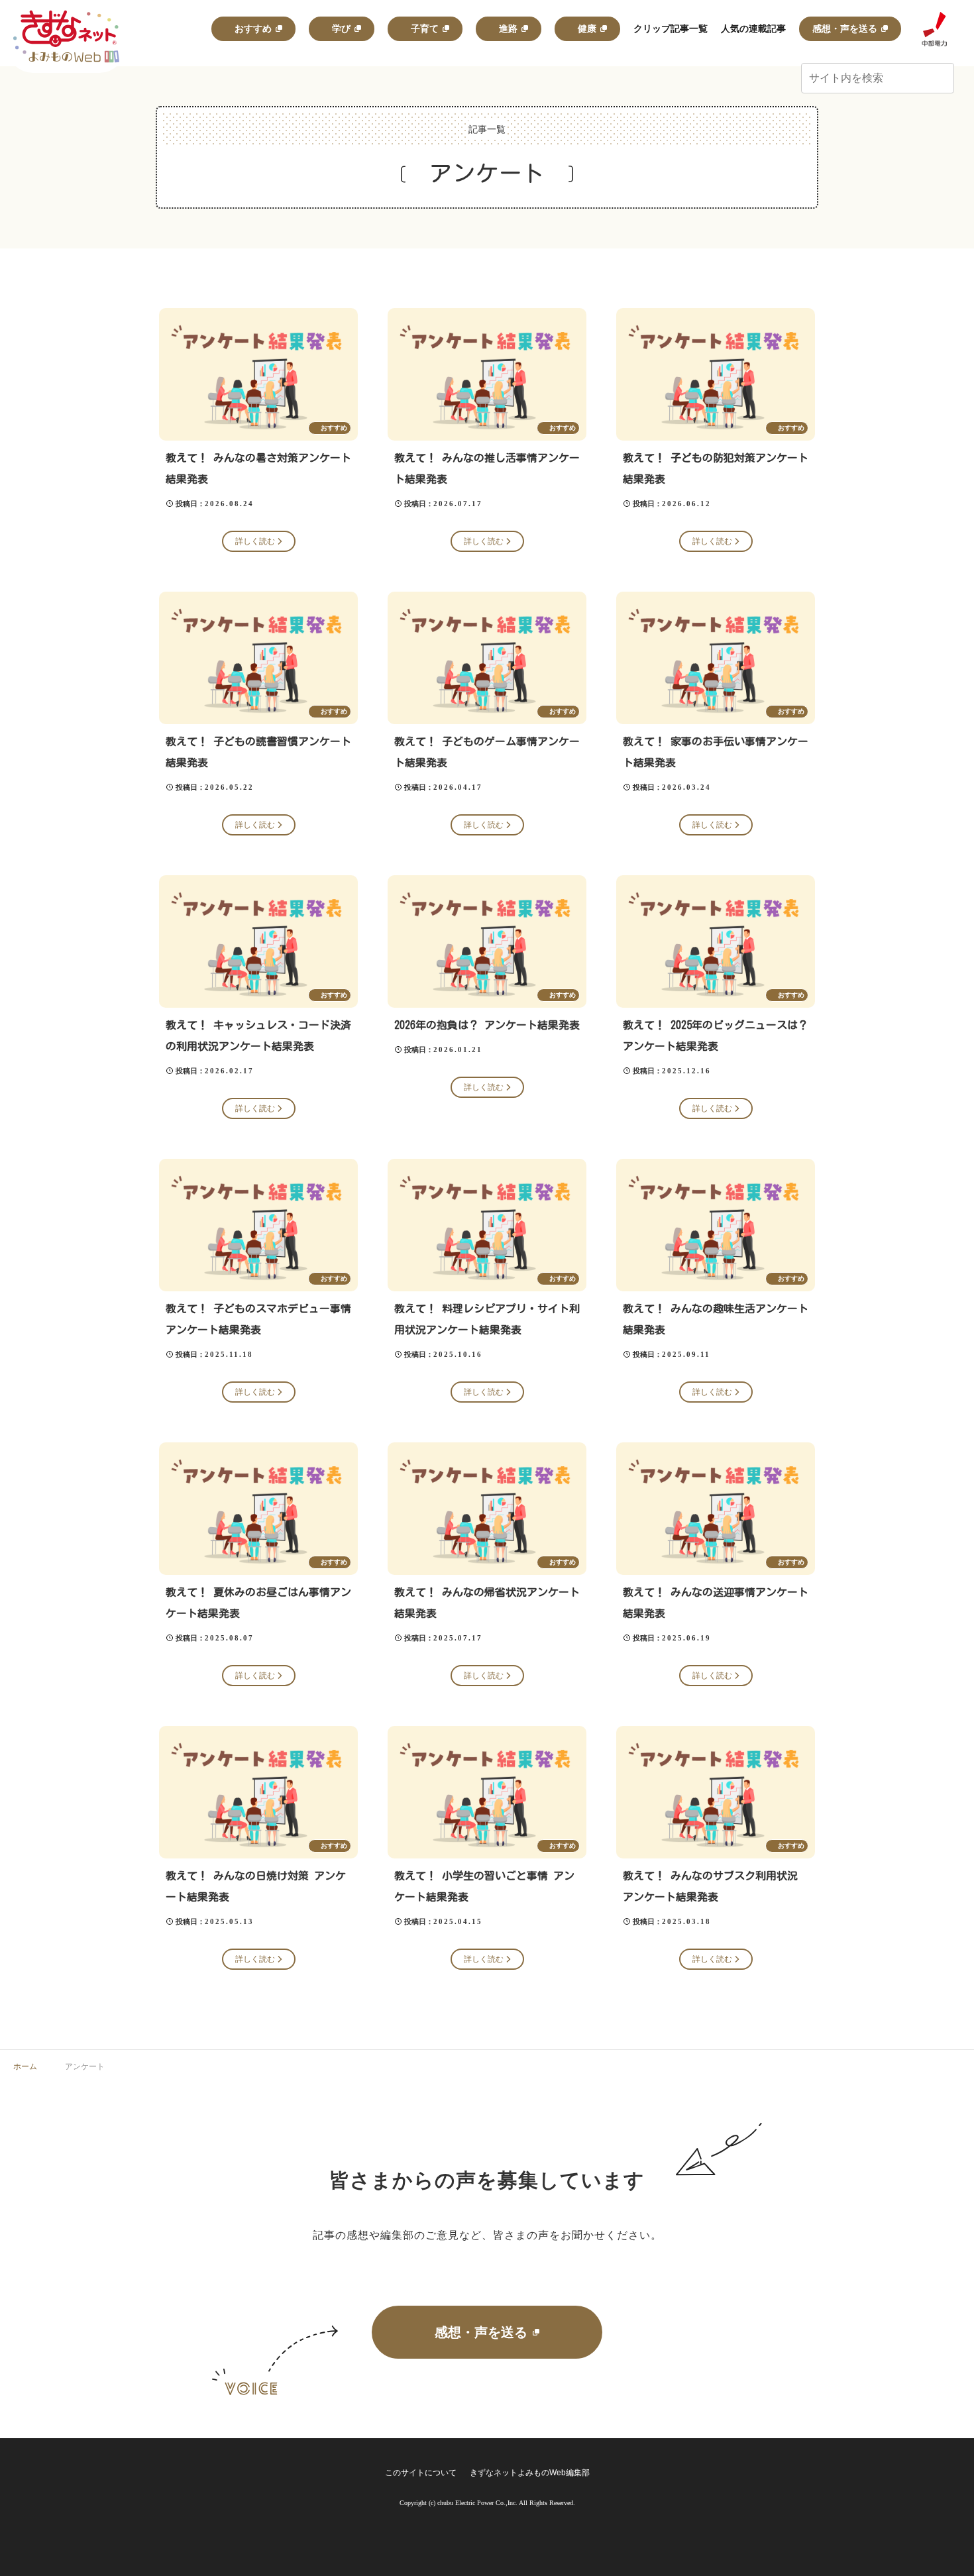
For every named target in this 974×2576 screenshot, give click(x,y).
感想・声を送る (481, 2332)
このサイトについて (421, 2473)
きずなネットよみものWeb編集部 (530, 2473)
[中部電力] (934, 29)
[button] (942, 79)
